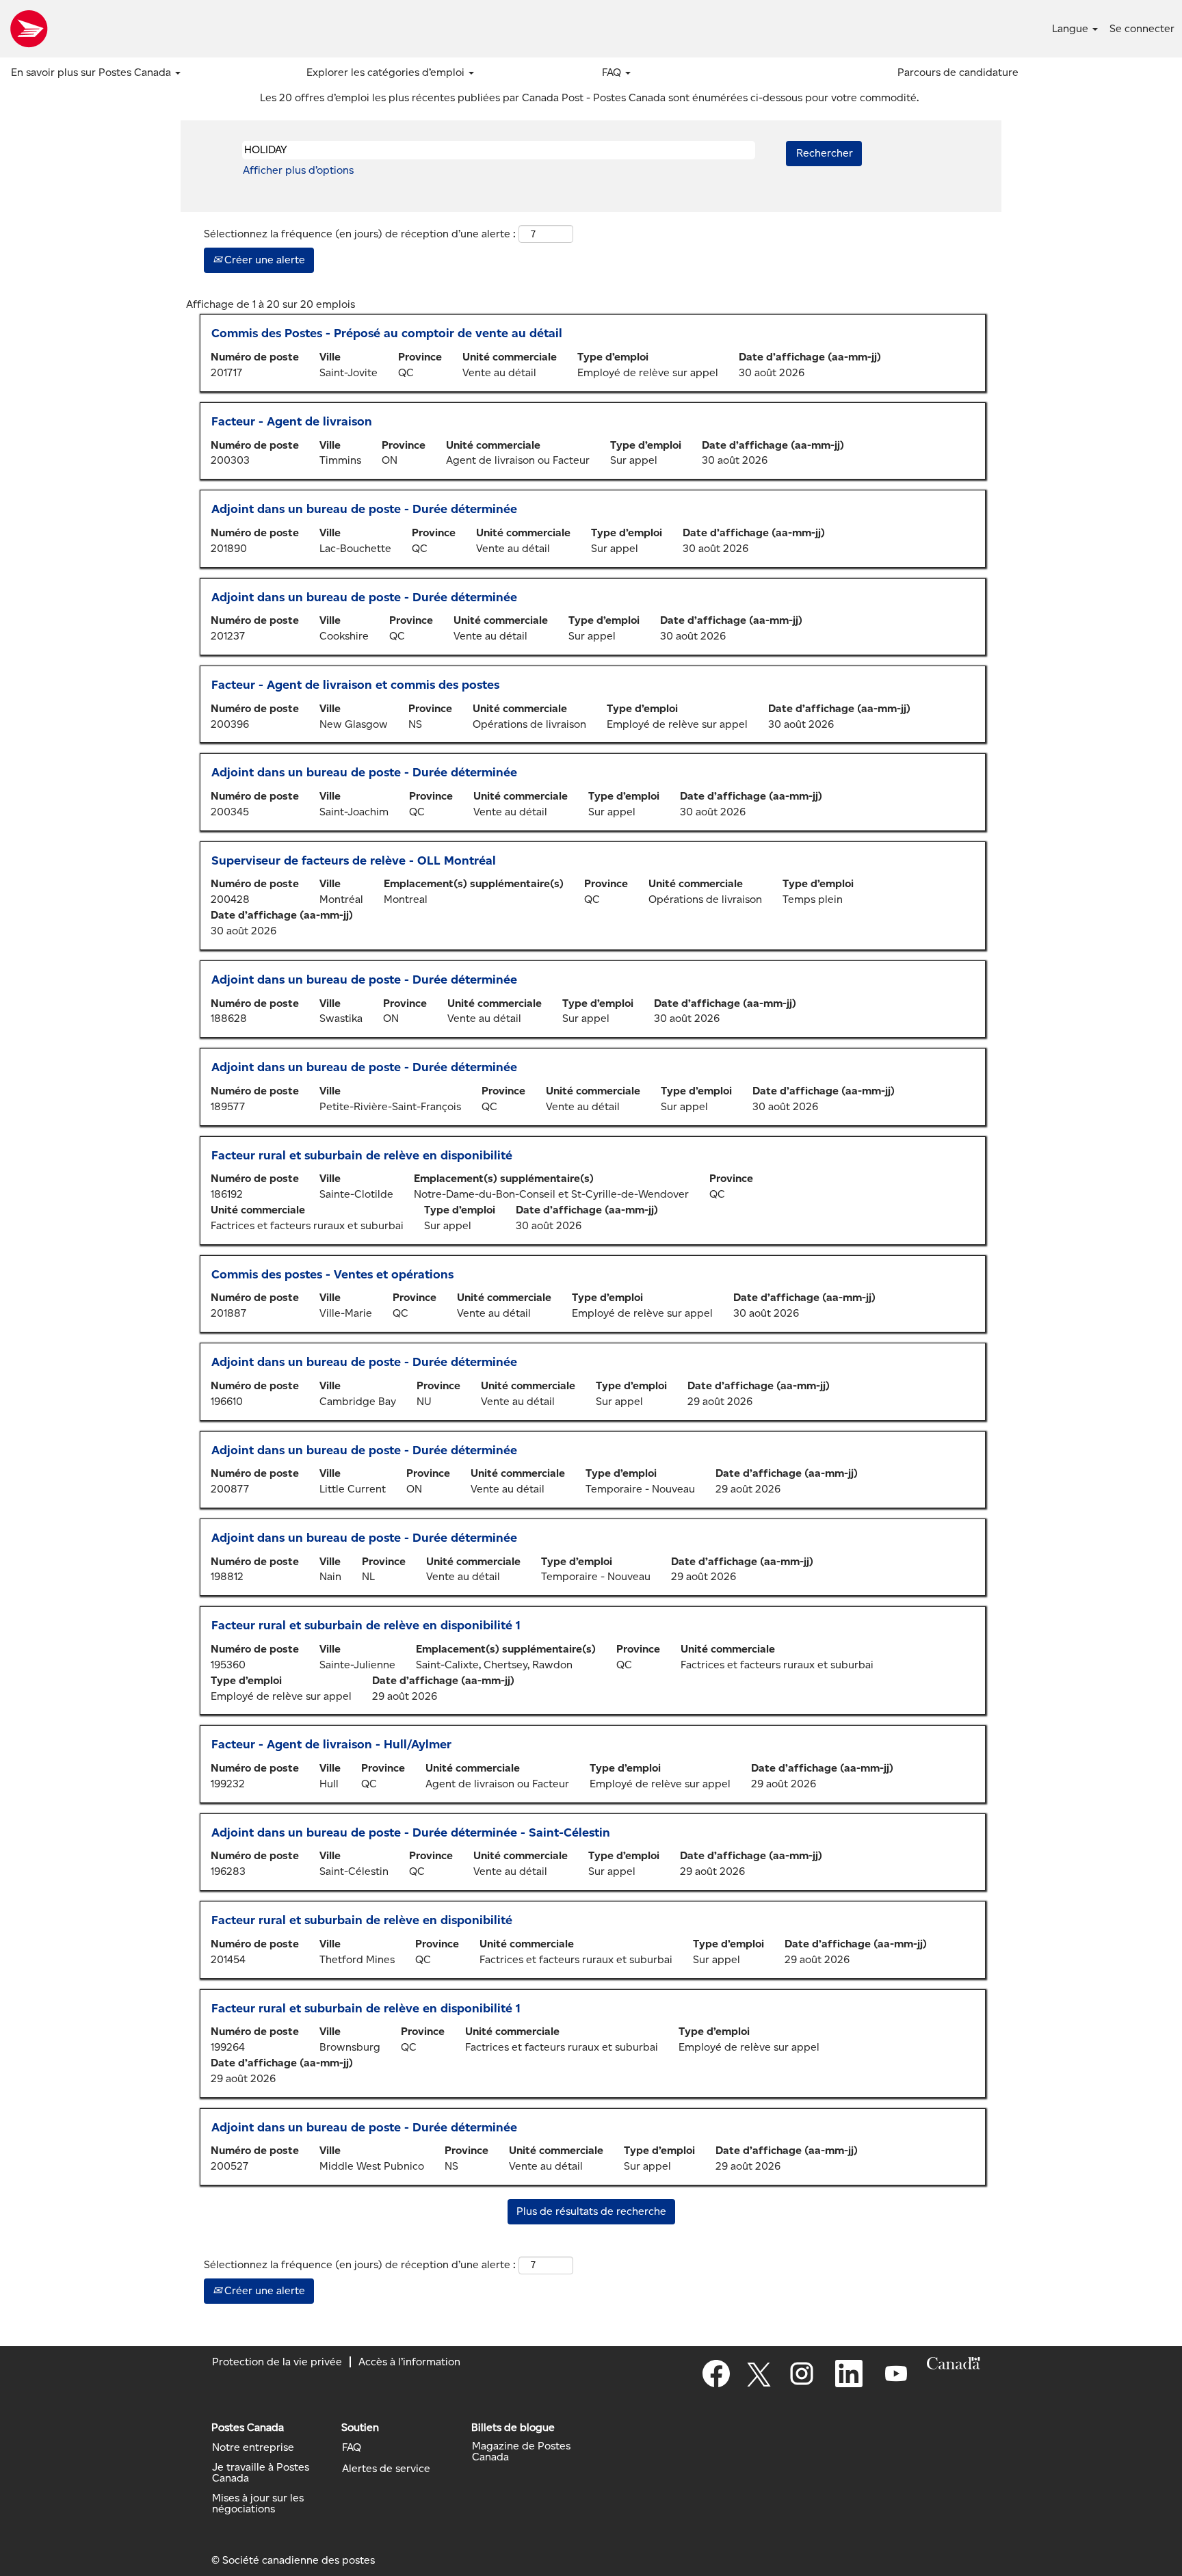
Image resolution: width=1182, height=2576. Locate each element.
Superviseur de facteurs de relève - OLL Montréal (354, 860)
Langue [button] (1072, 28)
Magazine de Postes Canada (521, 2452)
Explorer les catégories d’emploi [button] (387, 72)
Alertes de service (386, 2469)
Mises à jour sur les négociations (258, 2503)
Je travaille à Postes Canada (261, 2473)
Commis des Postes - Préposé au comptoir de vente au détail (387, 333)
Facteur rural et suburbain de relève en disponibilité (362, 1155)
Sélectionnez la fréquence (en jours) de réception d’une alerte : (360, 234)
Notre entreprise (253, 2447)
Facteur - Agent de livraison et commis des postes (355, 685)
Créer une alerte (263, 260)
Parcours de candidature (958, 72)
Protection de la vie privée (277, 2362)
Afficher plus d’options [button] (298, 170)
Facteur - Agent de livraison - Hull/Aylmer (331, 1744)
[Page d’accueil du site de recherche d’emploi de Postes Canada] (29, 29)
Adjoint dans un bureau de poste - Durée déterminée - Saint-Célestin (411, 1832)
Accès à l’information (409, 2362)
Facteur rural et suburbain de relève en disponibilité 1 (366, 1625)
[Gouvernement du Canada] (954, 2363)
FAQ (352, 2447)
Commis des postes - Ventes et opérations (332, 1274)
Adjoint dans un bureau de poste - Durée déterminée (364, 509)
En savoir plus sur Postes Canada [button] (92, 72)
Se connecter (1142, 28)
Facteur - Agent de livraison (292, 421)
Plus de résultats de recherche (591, 2211)
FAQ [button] (613, 72)
